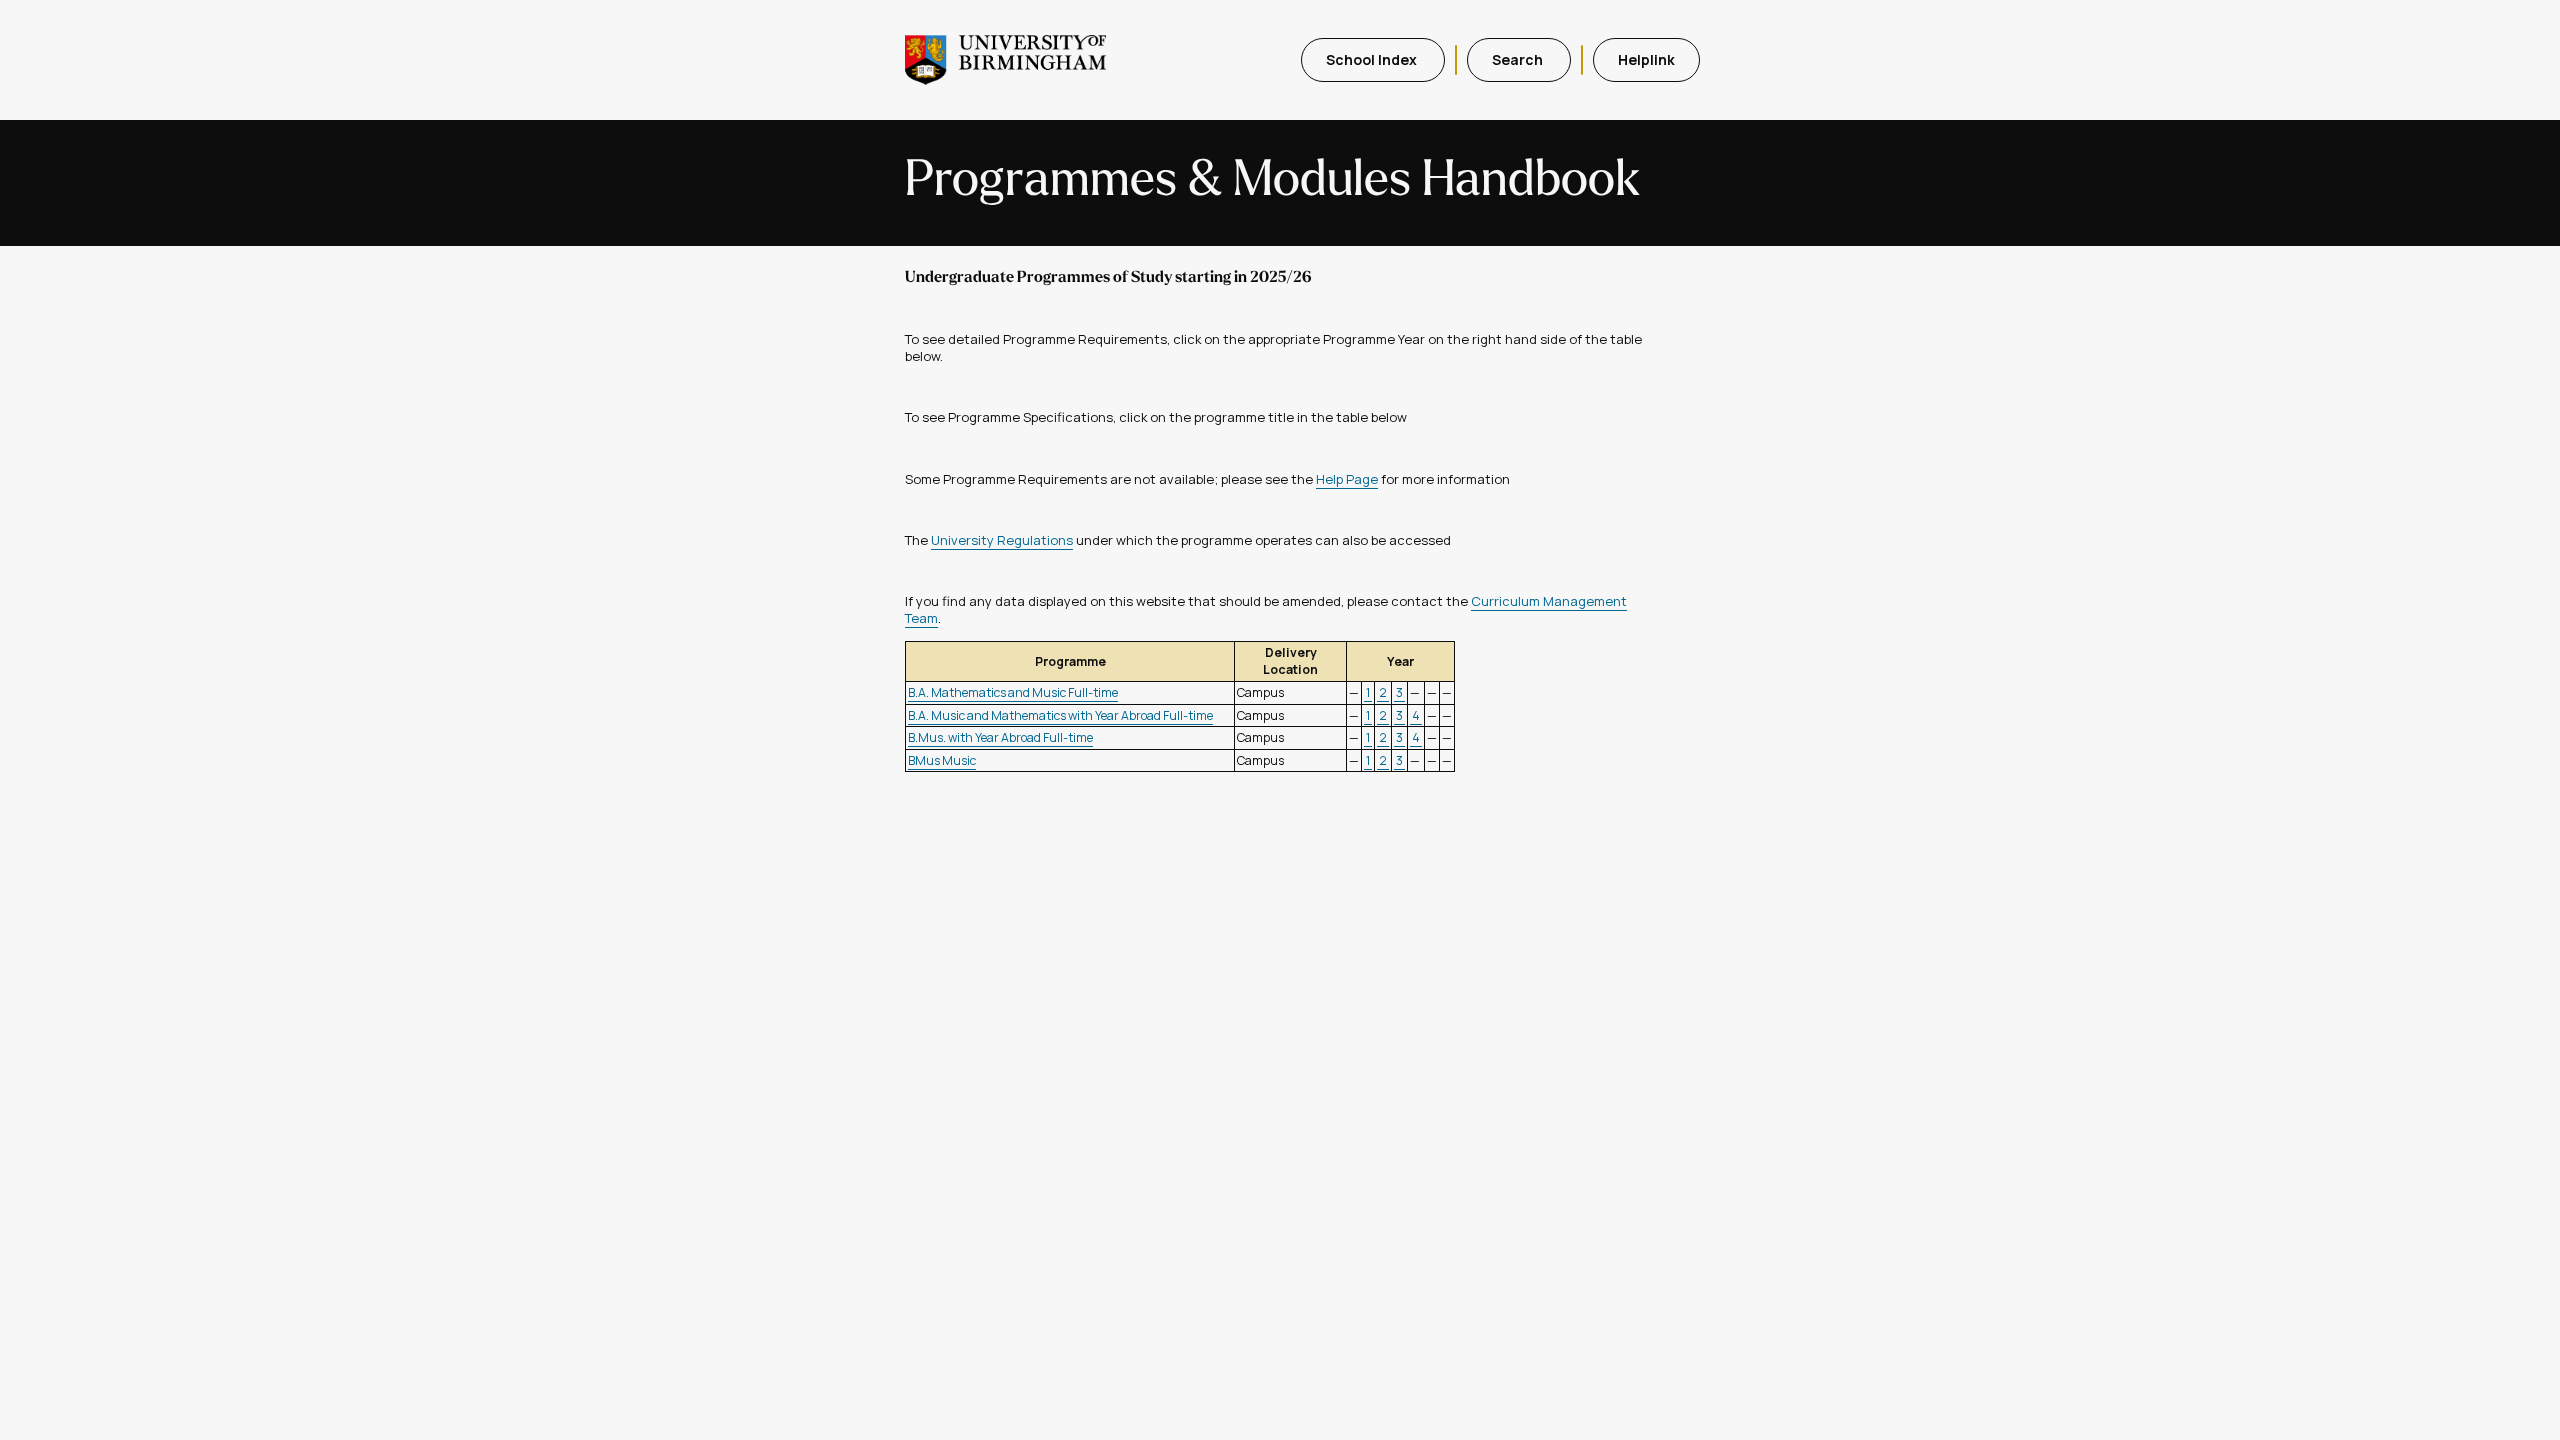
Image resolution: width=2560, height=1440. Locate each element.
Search (1519, 59)
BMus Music (942, 760)
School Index (1373, 59)
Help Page (1347, 479)
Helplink (1646, 59)
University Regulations (1002, 540)
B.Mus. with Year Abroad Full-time (1000, 737)
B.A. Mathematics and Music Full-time (1013, 692)
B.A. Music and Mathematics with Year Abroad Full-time (1060, 715)
